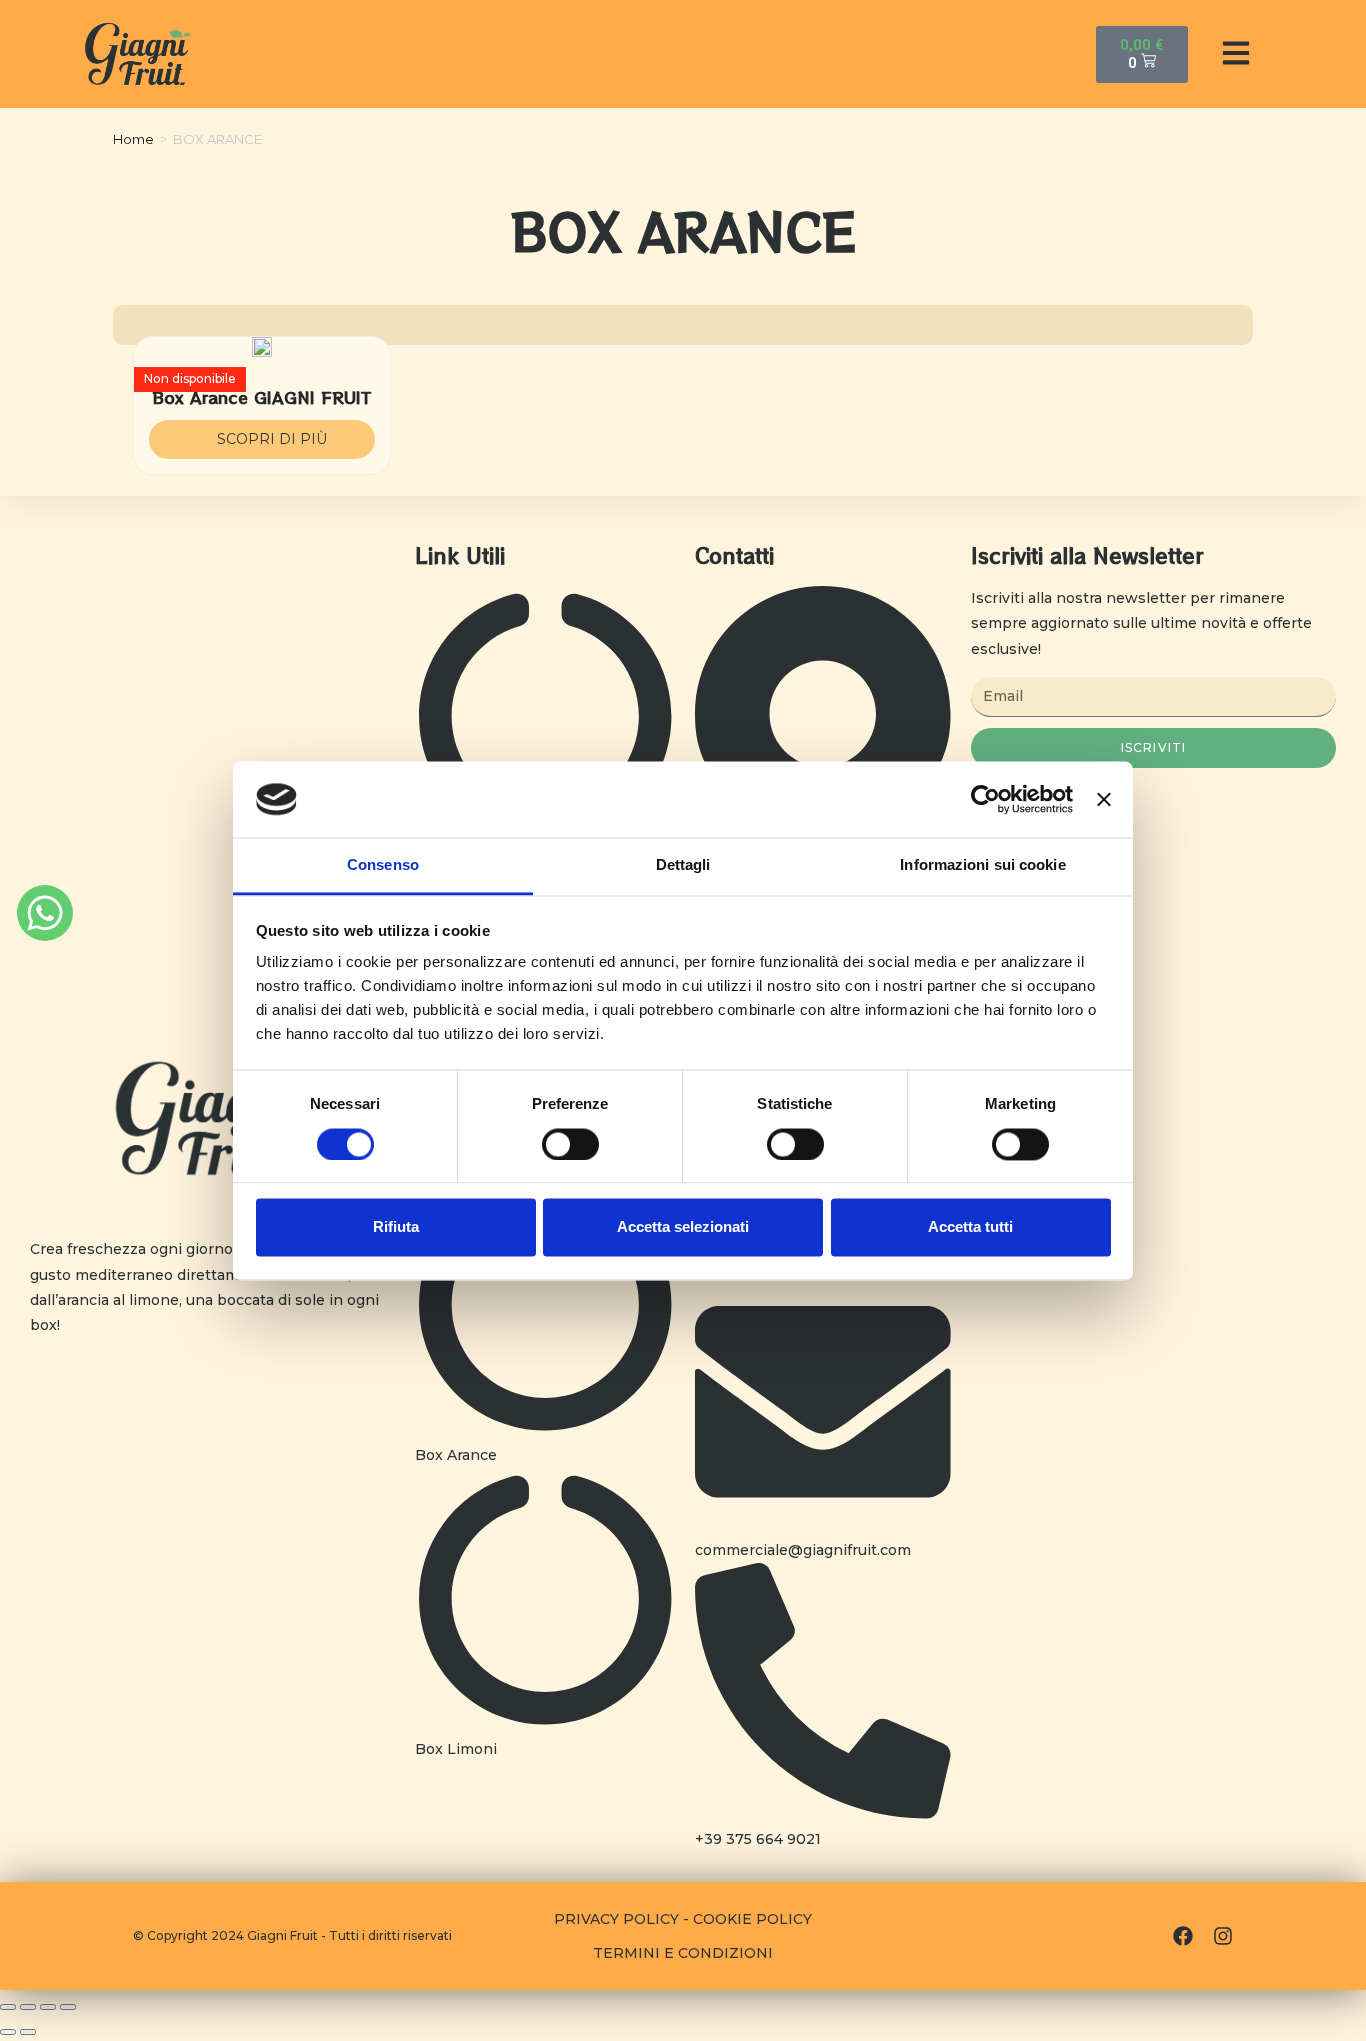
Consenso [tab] (383, 865)
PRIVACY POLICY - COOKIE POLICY (683, 1919)
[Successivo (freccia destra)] (28, 2032)
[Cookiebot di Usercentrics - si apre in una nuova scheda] (985, 799)
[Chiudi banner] (1104, 799)
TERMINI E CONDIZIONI (683, 1953)
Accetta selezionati (683, 1227)
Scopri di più (272, 439)
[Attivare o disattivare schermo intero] (48, 2007)
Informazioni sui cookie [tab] (982, 865)
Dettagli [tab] (683, 865)
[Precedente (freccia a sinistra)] (8, 2032)
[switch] (570, 1144)
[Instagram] (1223, 1936)
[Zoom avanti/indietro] (68, 2007)
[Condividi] (28, 2007)
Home (133, 139)
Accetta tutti (970, 1227)
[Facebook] (1183, 1936)
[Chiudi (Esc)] (8, 2007)
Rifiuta (396, 1227)
